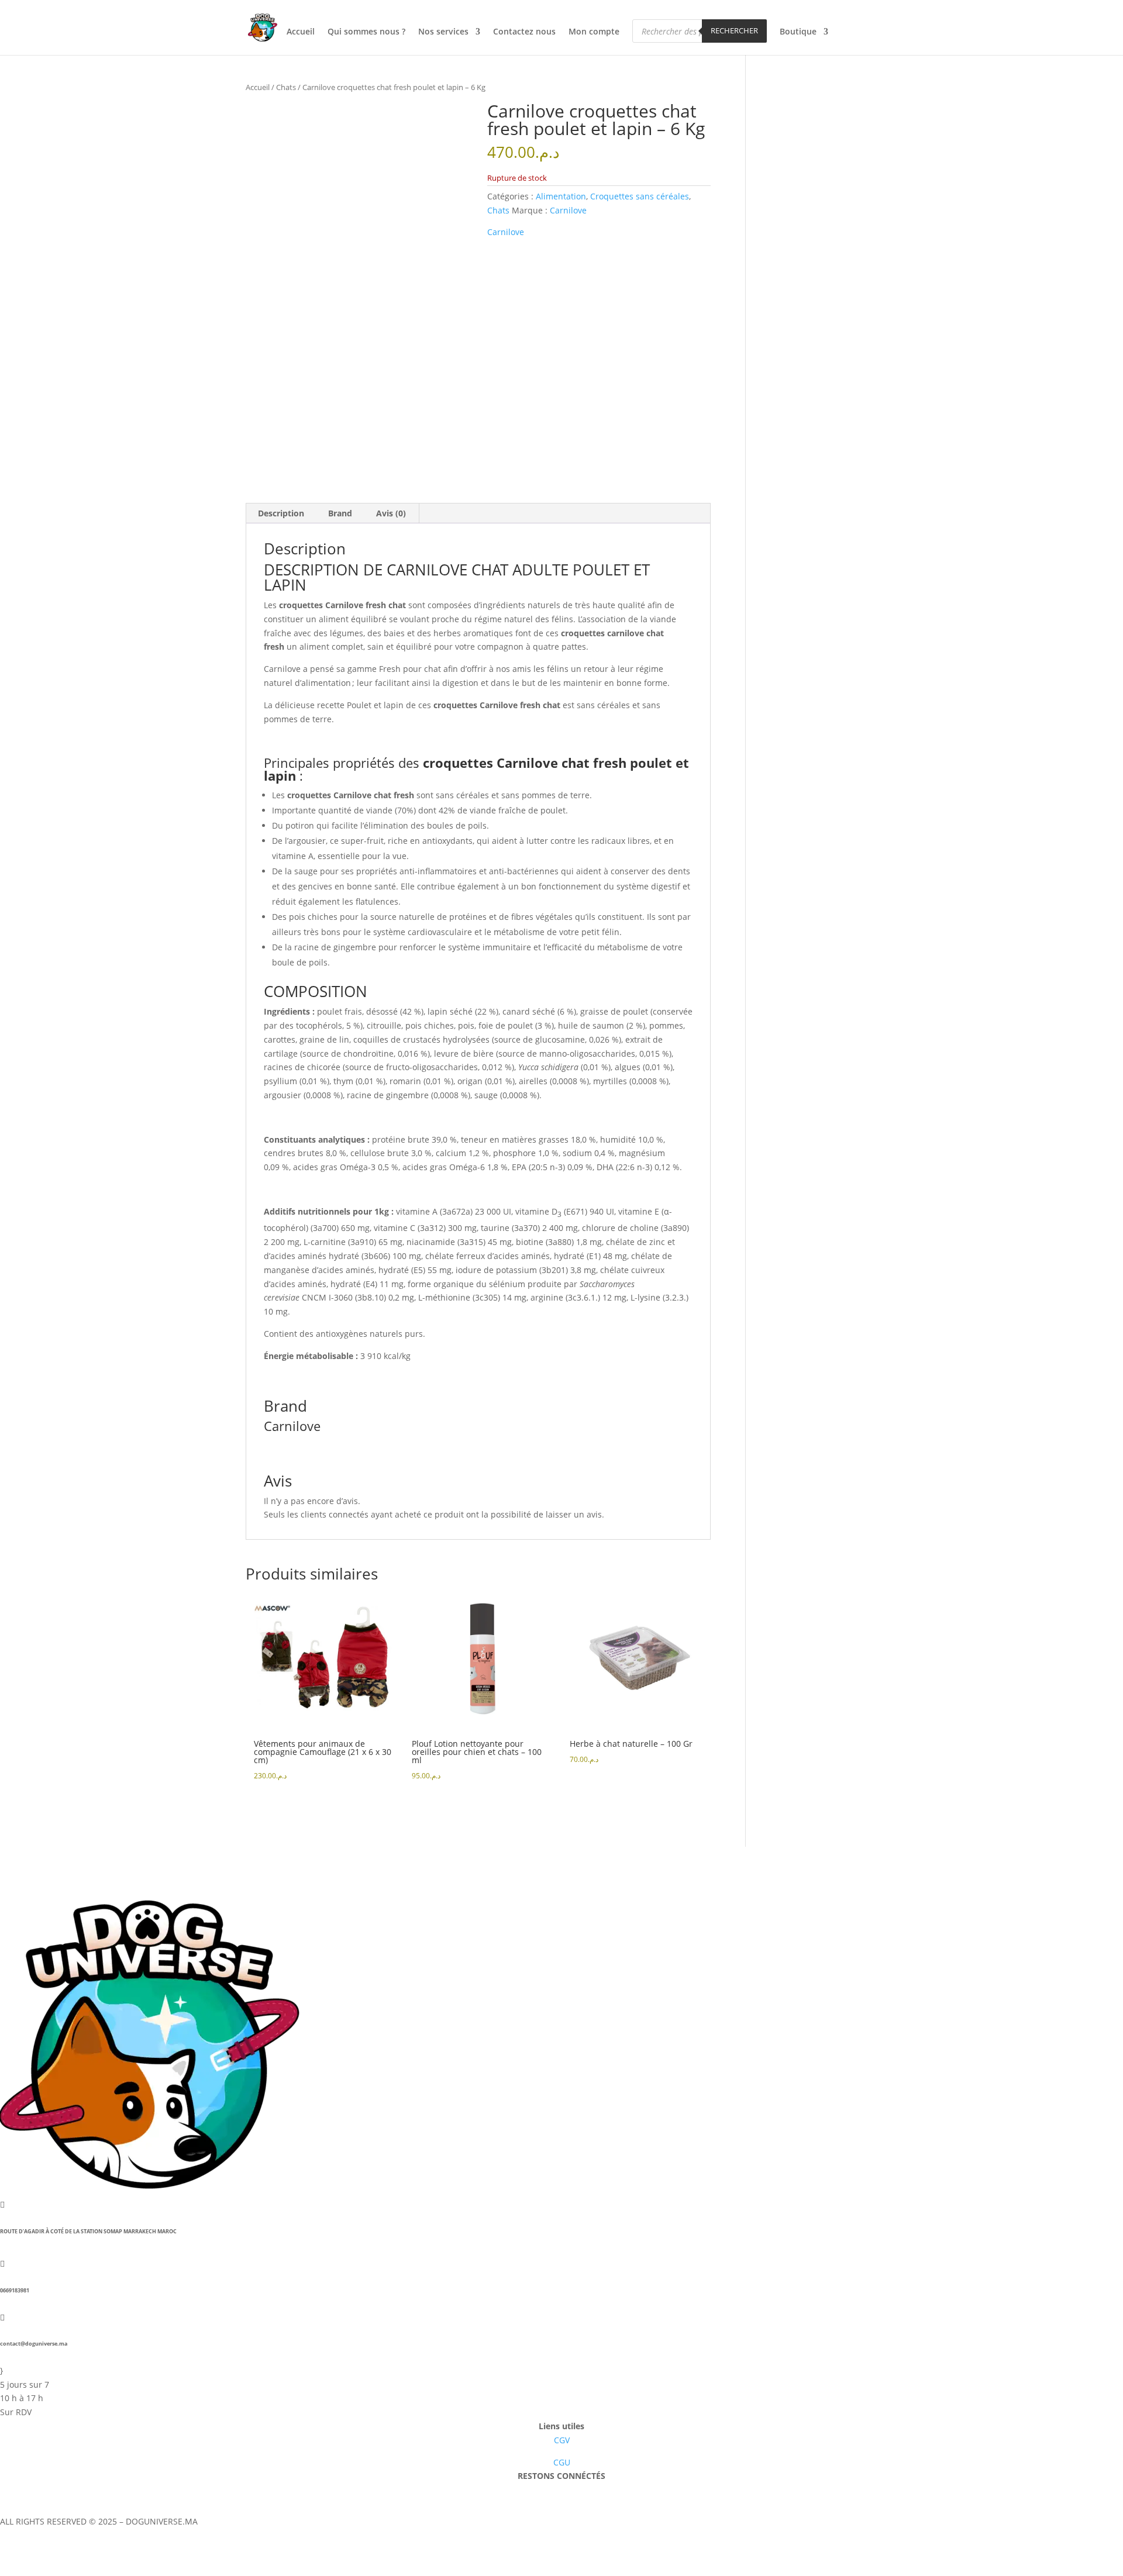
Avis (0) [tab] (391, 513)
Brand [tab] (340, 513)
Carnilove (568, 210)
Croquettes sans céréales (640, 196)
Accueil (301, 32)
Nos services (443, 32)
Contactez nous (524, 32)
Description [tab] (281, 513)
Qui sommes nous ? (366, 32)
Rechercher (734, 30)
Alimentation (561, 196)
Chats (286, 87)
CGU (562, 2462)
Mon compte (594, 32)
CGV (562, 2440)
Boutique (798, 32)
